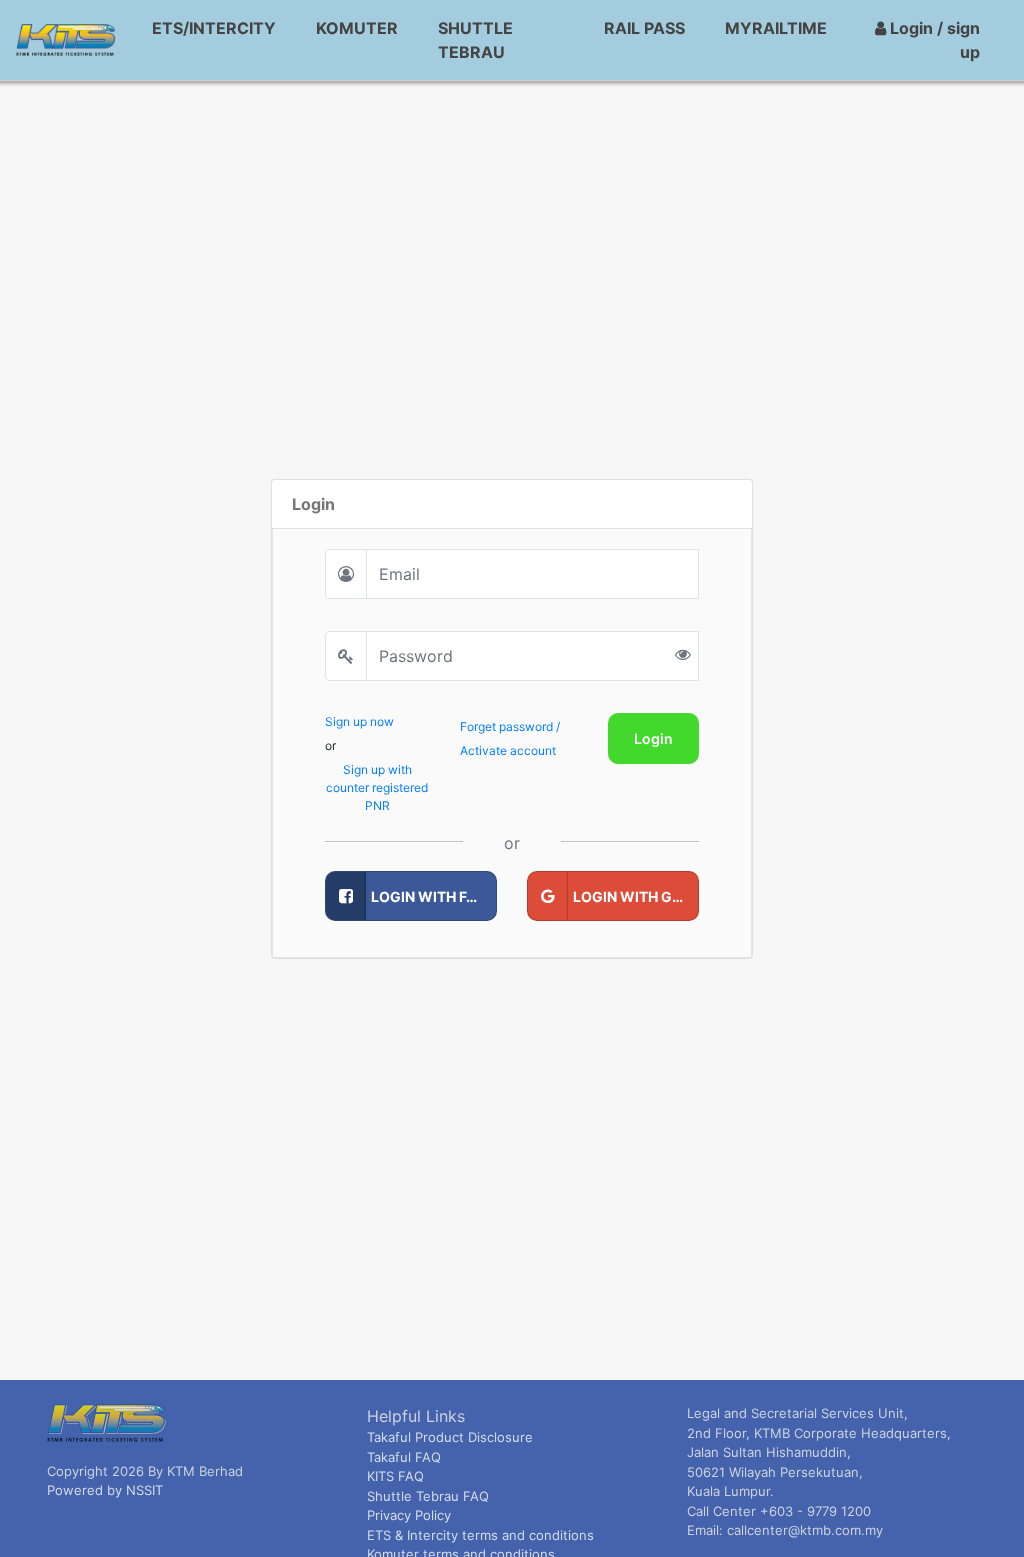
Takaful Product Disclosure (450, 1437)
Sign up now (359, 721)
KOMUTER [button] (357, 28)
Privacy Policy (409, 1515)
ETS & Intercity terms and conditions (480, 1535)
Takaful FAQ (404, 1457)
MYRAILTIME (776, 28)
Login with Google (636, 896)
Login (653, 738)
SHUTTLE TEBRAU (475, 40)
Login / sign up (933, 40)
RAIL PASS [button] (644, 28)
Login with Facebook (434, 896)
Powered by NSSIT (105, 1490)
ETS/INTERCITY (214, 28)
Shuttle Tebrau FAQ (428, 1496)
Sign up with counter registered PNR (377, 787)
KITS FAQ (395, 1476)
